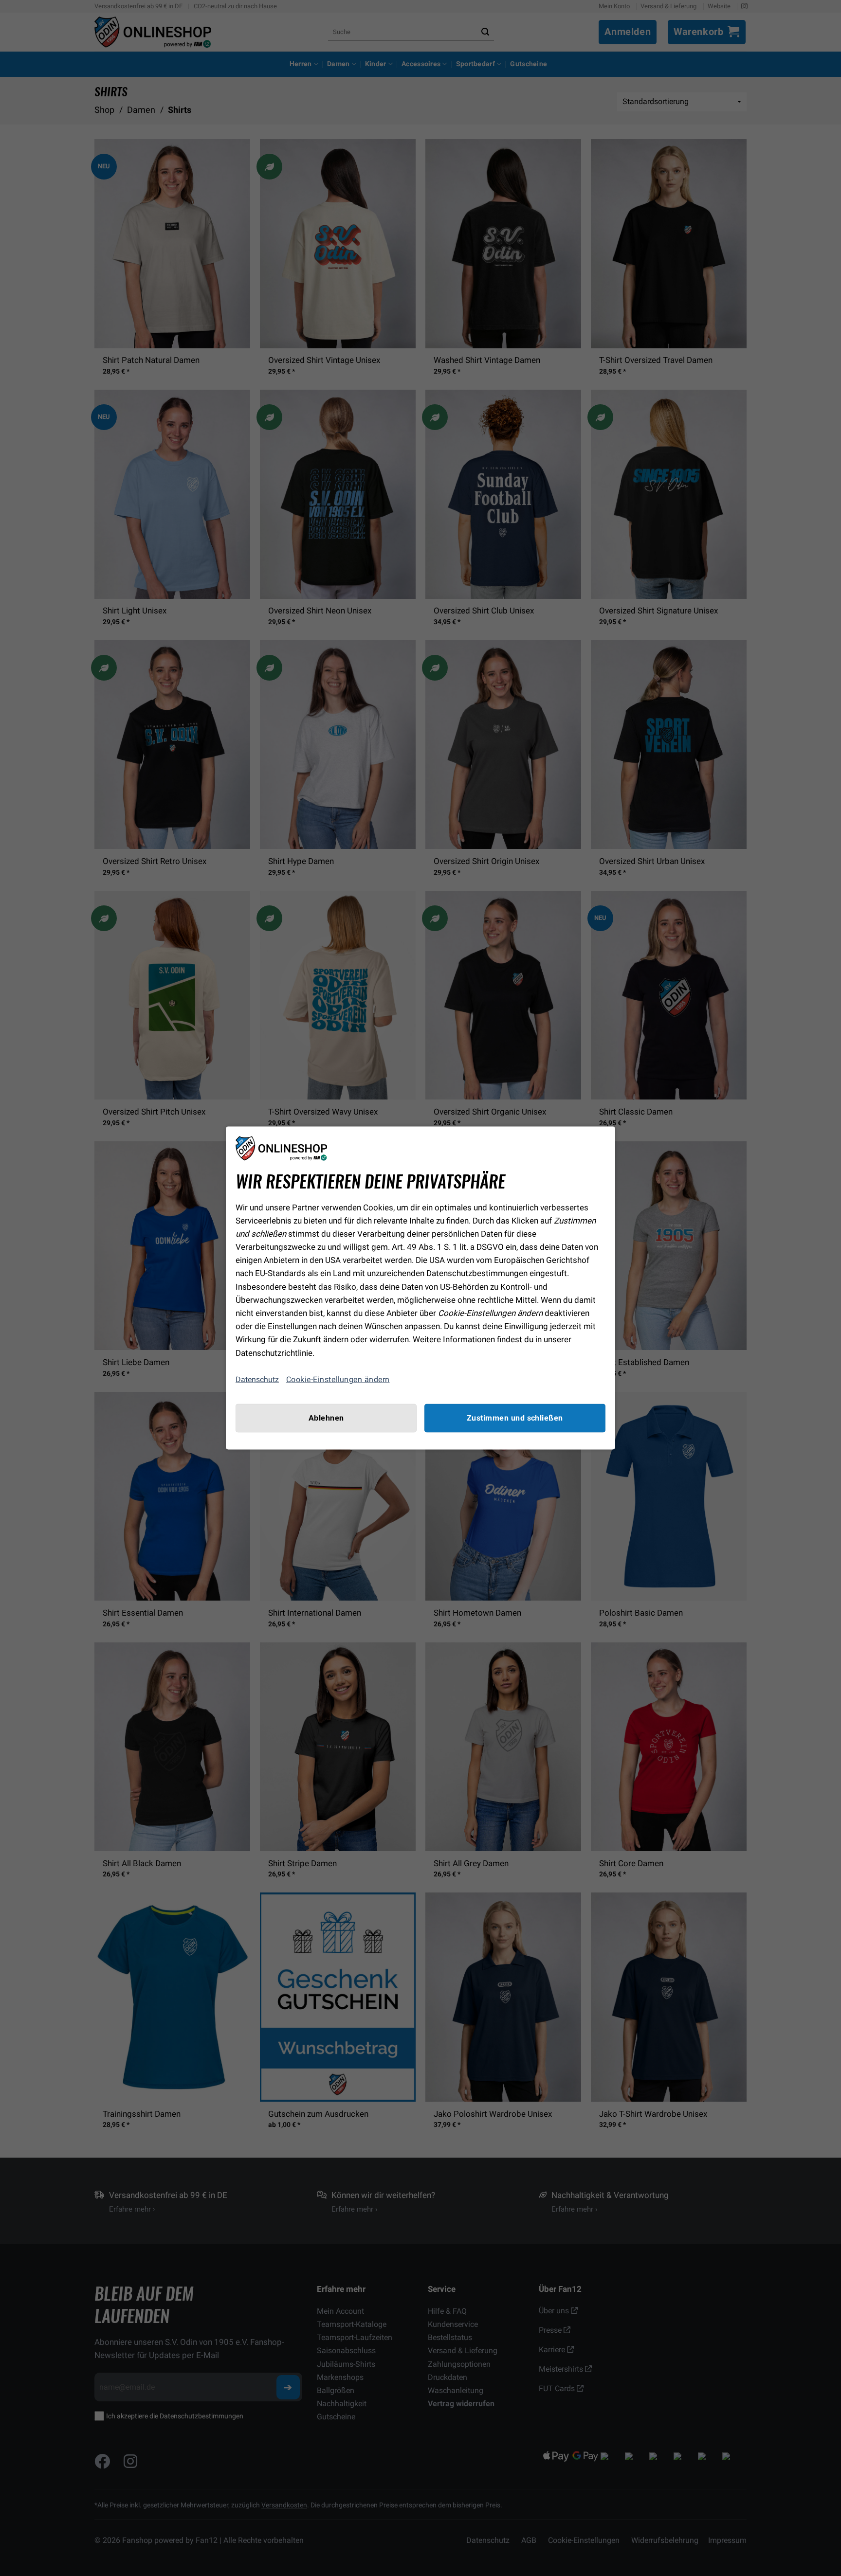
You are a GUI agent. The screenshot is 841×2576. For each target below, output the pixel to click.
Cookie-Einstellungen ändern (338, 1379)
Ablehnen (326, 1418)
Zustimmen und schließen (515, 1418)
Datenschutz (257, 1379)
